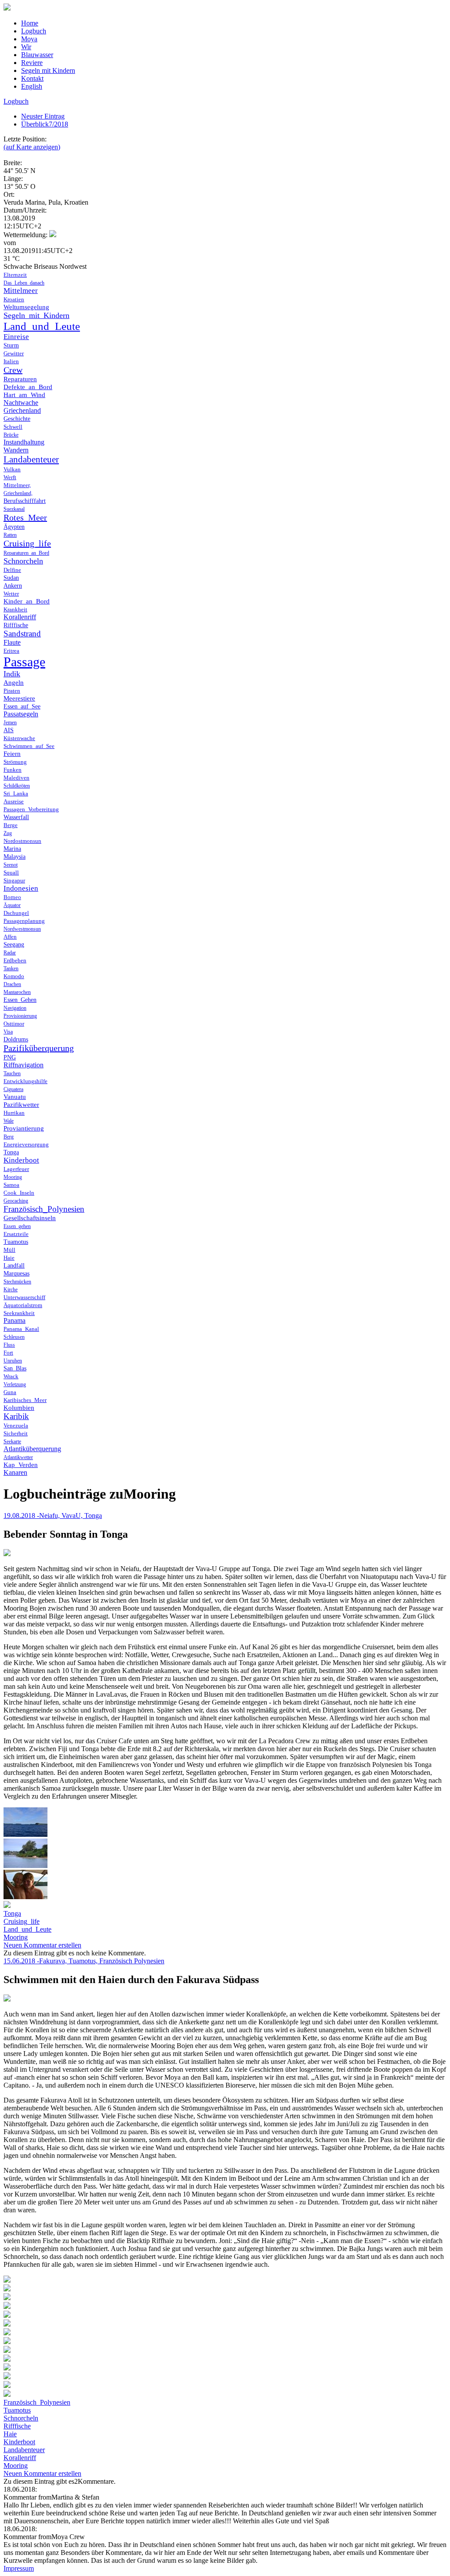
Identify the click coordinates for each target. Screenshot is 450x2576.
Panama (15, 1321)
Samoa (11, 1185)
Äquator (12, 905)
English (32, 86)
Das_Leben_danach (24, 283)
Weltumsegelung (26, 307)
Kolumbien (19, 1408)
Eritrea (11, 651)
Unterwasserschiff (24, 1297)
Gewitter (14, 353)
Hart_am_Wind (24, 395)
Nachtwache (21, 403)
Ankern (13, 586)
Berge (11, 825)
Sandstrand (22, 634)
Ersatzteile (16, 1234)
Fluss (9, 1345)
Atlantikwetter (18, 1457)
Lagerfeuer (16, 1169)
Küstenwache (19, 738)
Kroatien (14, 299)
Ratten (10, 535)
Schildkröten (17, 786)
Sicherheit (16, 1433)
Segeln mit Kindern (48, 70)
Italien (11, 361)
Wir (26, 47)
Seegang (14, 945)
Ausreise (14, 801)
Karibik (16, 1416)
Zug (8, 833)
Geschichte (17, 419)
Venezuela (16, 1425)
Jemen (10, 723)
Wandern (16, 450)
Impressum (19, 2568)
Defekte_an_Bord (28, 387)
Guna (10, 1392)
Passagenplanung (24, 921)
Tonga (11, 1152)
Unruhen (13, 1361)
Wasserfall (16, 817)
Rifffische (16, 625)
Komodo (14, 976)
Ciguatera (13, 1089)
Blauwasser (37, 55)
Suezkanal (14, 509)
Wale (9, 1121)
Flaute (12, 642)
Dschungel (16, 913)
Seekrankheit (19, 1313)
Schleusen (14, 1337)
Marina (12, 849)
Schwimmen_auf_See (29, 746)
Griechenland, (18, 493)
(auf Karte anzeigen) (32, 147)
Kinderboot (21, 1160)
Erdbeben (15, 960)
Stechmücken (17, 1282)
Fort (8, 1353)
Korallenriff (20, 617)
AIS (9, 730)
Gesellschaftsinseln (30, 1218)
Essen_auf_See (22, 706)
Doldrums (16, 1039)
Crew (13, 370)
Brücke (11, 435)
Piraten (12, 691)
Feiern (12, 754)
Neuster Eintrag (43, 116)
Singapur (14, 880)
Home (30, 23)
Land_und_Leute (42, 326)
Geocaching (16, 1201)
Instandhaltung (24, 442)
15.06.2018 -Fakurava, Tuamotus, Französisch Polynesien (84, 1961)
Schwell (13, 427)
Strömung (15, 762)
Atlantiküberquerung (32, 1449)
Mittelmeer (21, 291)
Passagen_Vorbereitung (31, 809)
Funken (13, 770)
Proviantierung (24, 1128)
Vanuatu (15, 1097)
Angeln (14, 683)
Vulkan (12, 469)
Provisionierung (20, 1016)
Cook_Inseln (19, 1193)
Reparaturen (20, 379)
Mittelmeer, (17, 485)
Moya (29, 39)
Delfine (12, 570)
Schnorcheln (23, 561)
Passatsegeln (21, 714)
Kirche (11, 1290)
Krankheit (15, 609)
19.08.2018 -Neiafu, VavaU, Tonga (53, 1516)
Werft (10, 477)
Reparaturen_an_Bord (26, 553)
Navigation (15, 1008)
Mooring (13, 1177)
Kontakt (32, 78)
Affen (10, 937)
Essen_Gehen (20, 1000)
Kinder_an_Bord (27, 601)
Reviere (32, 63)
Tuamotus (16, 1242)
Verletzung (15, 1384)
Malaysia (15, 857)
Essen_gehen (17, 1226)
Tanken (11, 968)
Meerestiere (19, 698)
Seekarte (12, 1442)
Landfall (14, 1266)
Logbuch (34, 31)
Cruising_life (27, 543)
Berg (9, 1137)
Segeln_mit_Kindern (36, 315)
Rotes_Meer (25, 517)
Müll (9, 1250)
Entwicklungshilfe (25, 1081)
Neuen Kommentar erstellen (42, 1945)
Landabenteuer (31, 459)
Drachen (12, 984)
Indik (12, 674)
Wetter (11, 594)
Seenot (11, 865)
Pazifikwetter (21, 1105)
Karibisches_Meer (25, 1400)
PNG (10, 1057)
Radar (10, 953)
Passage (24, 662)
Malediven (16, 778)
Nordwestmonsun (22, 929)
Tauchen (12, 1073)
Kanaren (15, 1472)
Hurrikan (14, 1113)
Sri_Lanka (16, 793)
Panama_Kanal (21, 1329)
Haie (9, 1258)
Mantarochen (17, 992)
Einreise (16, 337)
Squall (11, 873)
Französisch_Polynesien (44, 1209)
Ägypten (14, 527)
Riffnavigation (24, 1065)
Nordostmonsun (22, 841)
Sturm (11, 345)
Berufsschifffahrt (25, 501)
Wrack (11, 1376)
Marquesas (16, 1274)
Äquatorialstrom (23, 1305)
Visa (8, 1032)
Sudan (11, 578)
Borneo (12, 897)
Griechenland (22, 410)
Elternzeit (15, 275)
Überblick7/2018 (45, 124)
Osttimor (14, 1024)
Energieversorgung (26, 1144)
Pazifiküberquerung (39, 1048)
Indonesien (21, 888)
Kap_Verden (21, 1465)
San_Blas (15, 1368)
